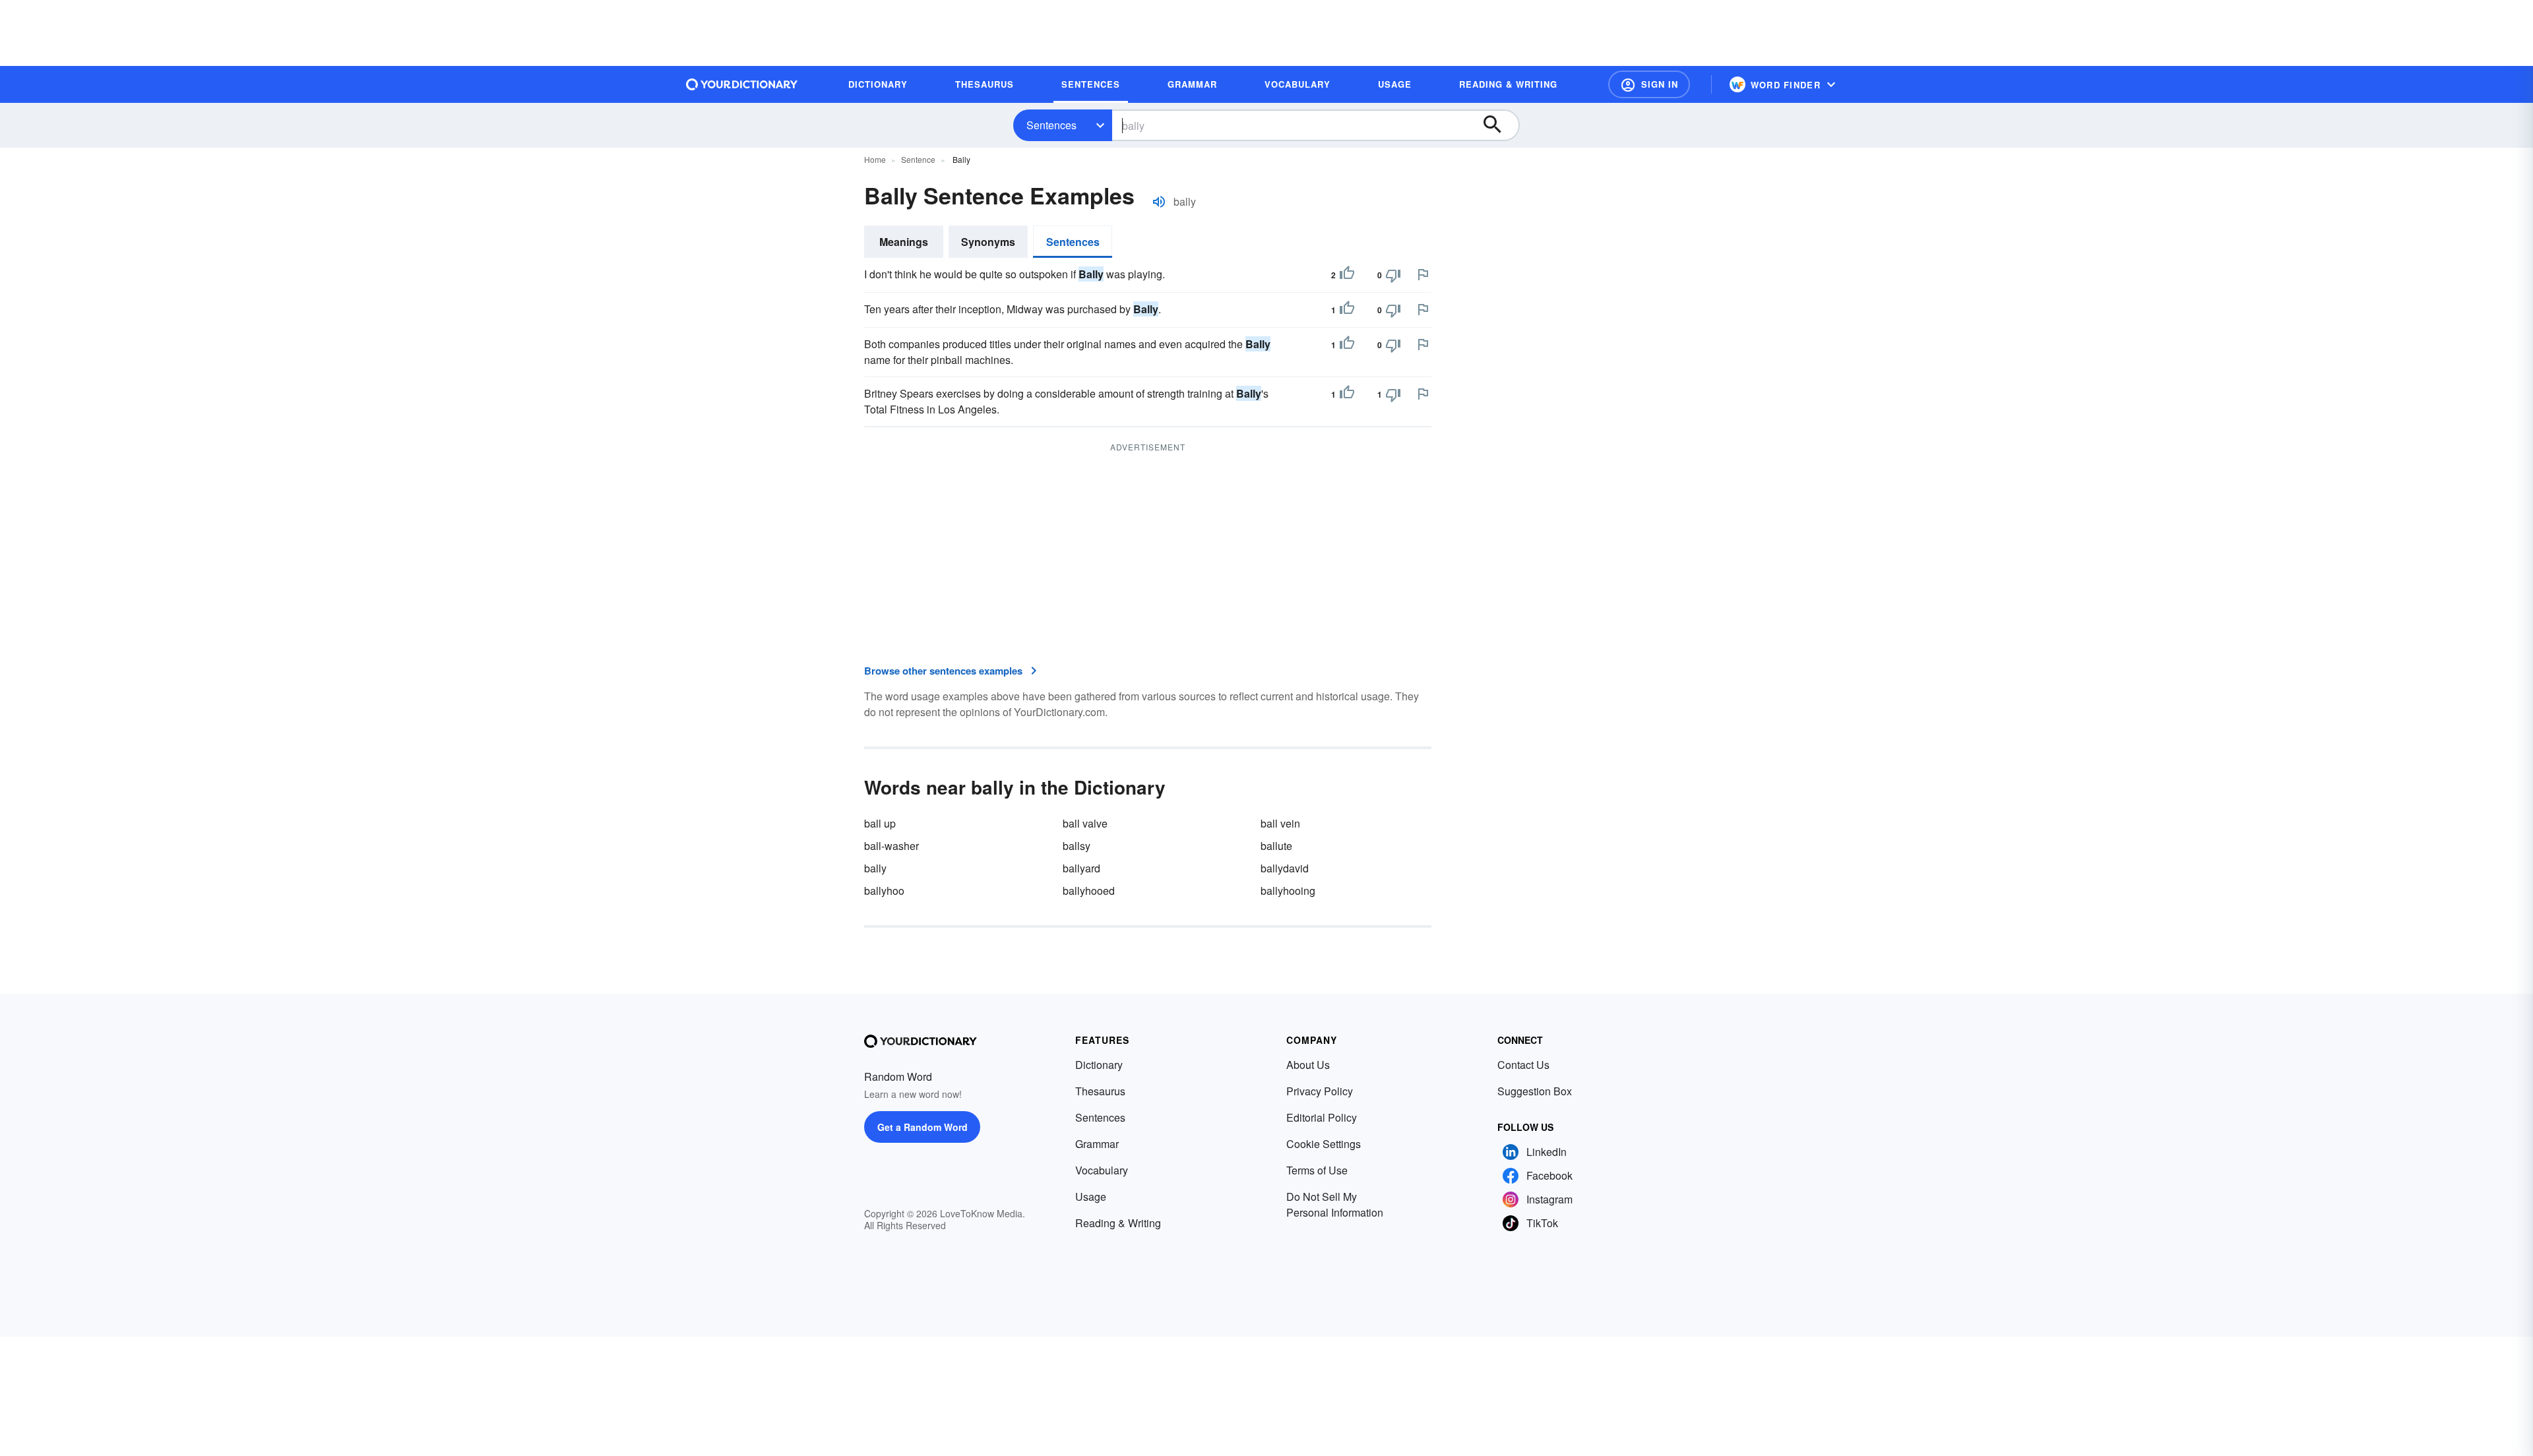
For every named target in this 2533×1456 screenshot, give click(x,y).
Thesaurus (1100, 1091)
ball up (880, 823)
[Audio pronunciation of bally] (1159, 202)
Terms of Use (1317, 1170)
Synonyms (988, 242)
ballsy (1077, 846)
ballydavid (1285, 868)
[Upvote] (1347, 275)
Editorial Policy (1322, 1117)
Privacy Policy (1320, 1091)
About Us (1308, 1065)
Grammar (1097, 1144)
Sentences (1051, 125)
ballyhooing (1288, 891)
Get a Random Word (923, 1127)
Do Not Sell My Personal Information (1335, 1204)
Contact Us (1523, 1065)
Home (875, 159)
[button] (1649, 84)
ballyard (1081, 868)
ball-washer (891, 846)
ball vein (1280, 823)
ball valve (1085, 823)
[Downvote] (1393, 275)
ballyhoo (884, 891)
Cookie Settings (1324, 1144)
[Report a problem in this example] (1423, 274)
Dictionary (1099, 1065)
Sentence (918, 159)
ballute (1276, 846)
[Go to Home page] (742, 84)
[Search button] (1499, 125)
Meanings (904, 242)
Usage (1091, 1197)
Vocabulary (1102, 1170)
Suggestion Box (1535, 1091)
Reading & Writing (1118, 1223)
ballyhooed (1089, 891)
